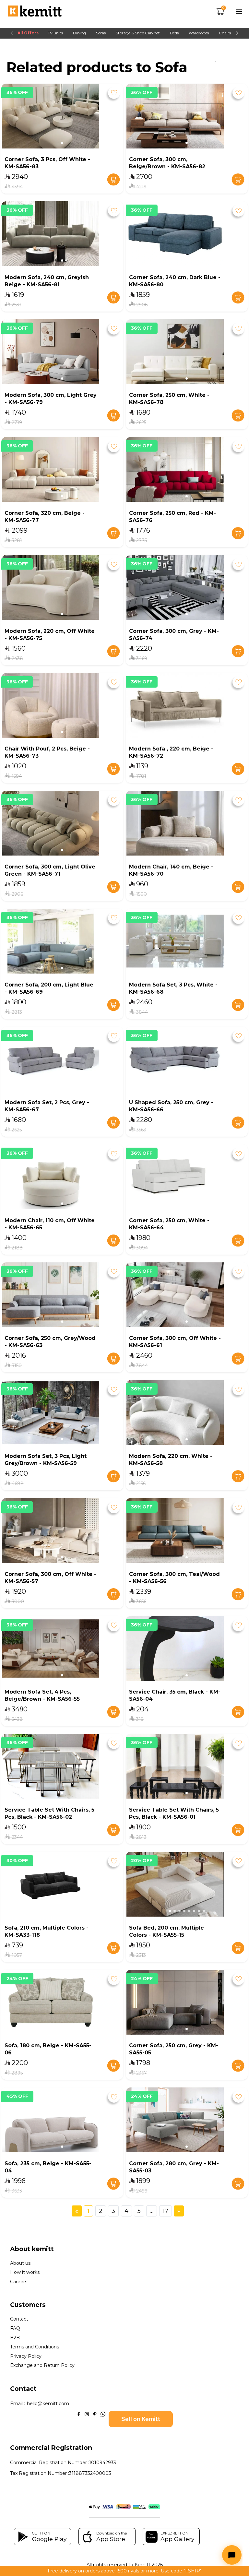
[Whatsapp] (103, 2414)
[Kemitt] (35, 12)
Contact (19, 2319)
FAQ (15, 2328)
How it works (25, 2272)
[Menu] (239, 12)
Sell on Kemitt (141, 2419)
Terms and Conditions (35, 2347)
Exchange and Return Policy (42, 2365)
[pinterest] (95, 2414)
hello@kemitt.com (48, 2404)
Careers (19, 2282)
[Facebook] (79, 2414)
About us (20, 2263)
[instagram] (87, 2414)
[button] (62, 143)
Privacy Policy (26, 2356)
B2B (15, 2338)
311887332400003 (90, 2473)
